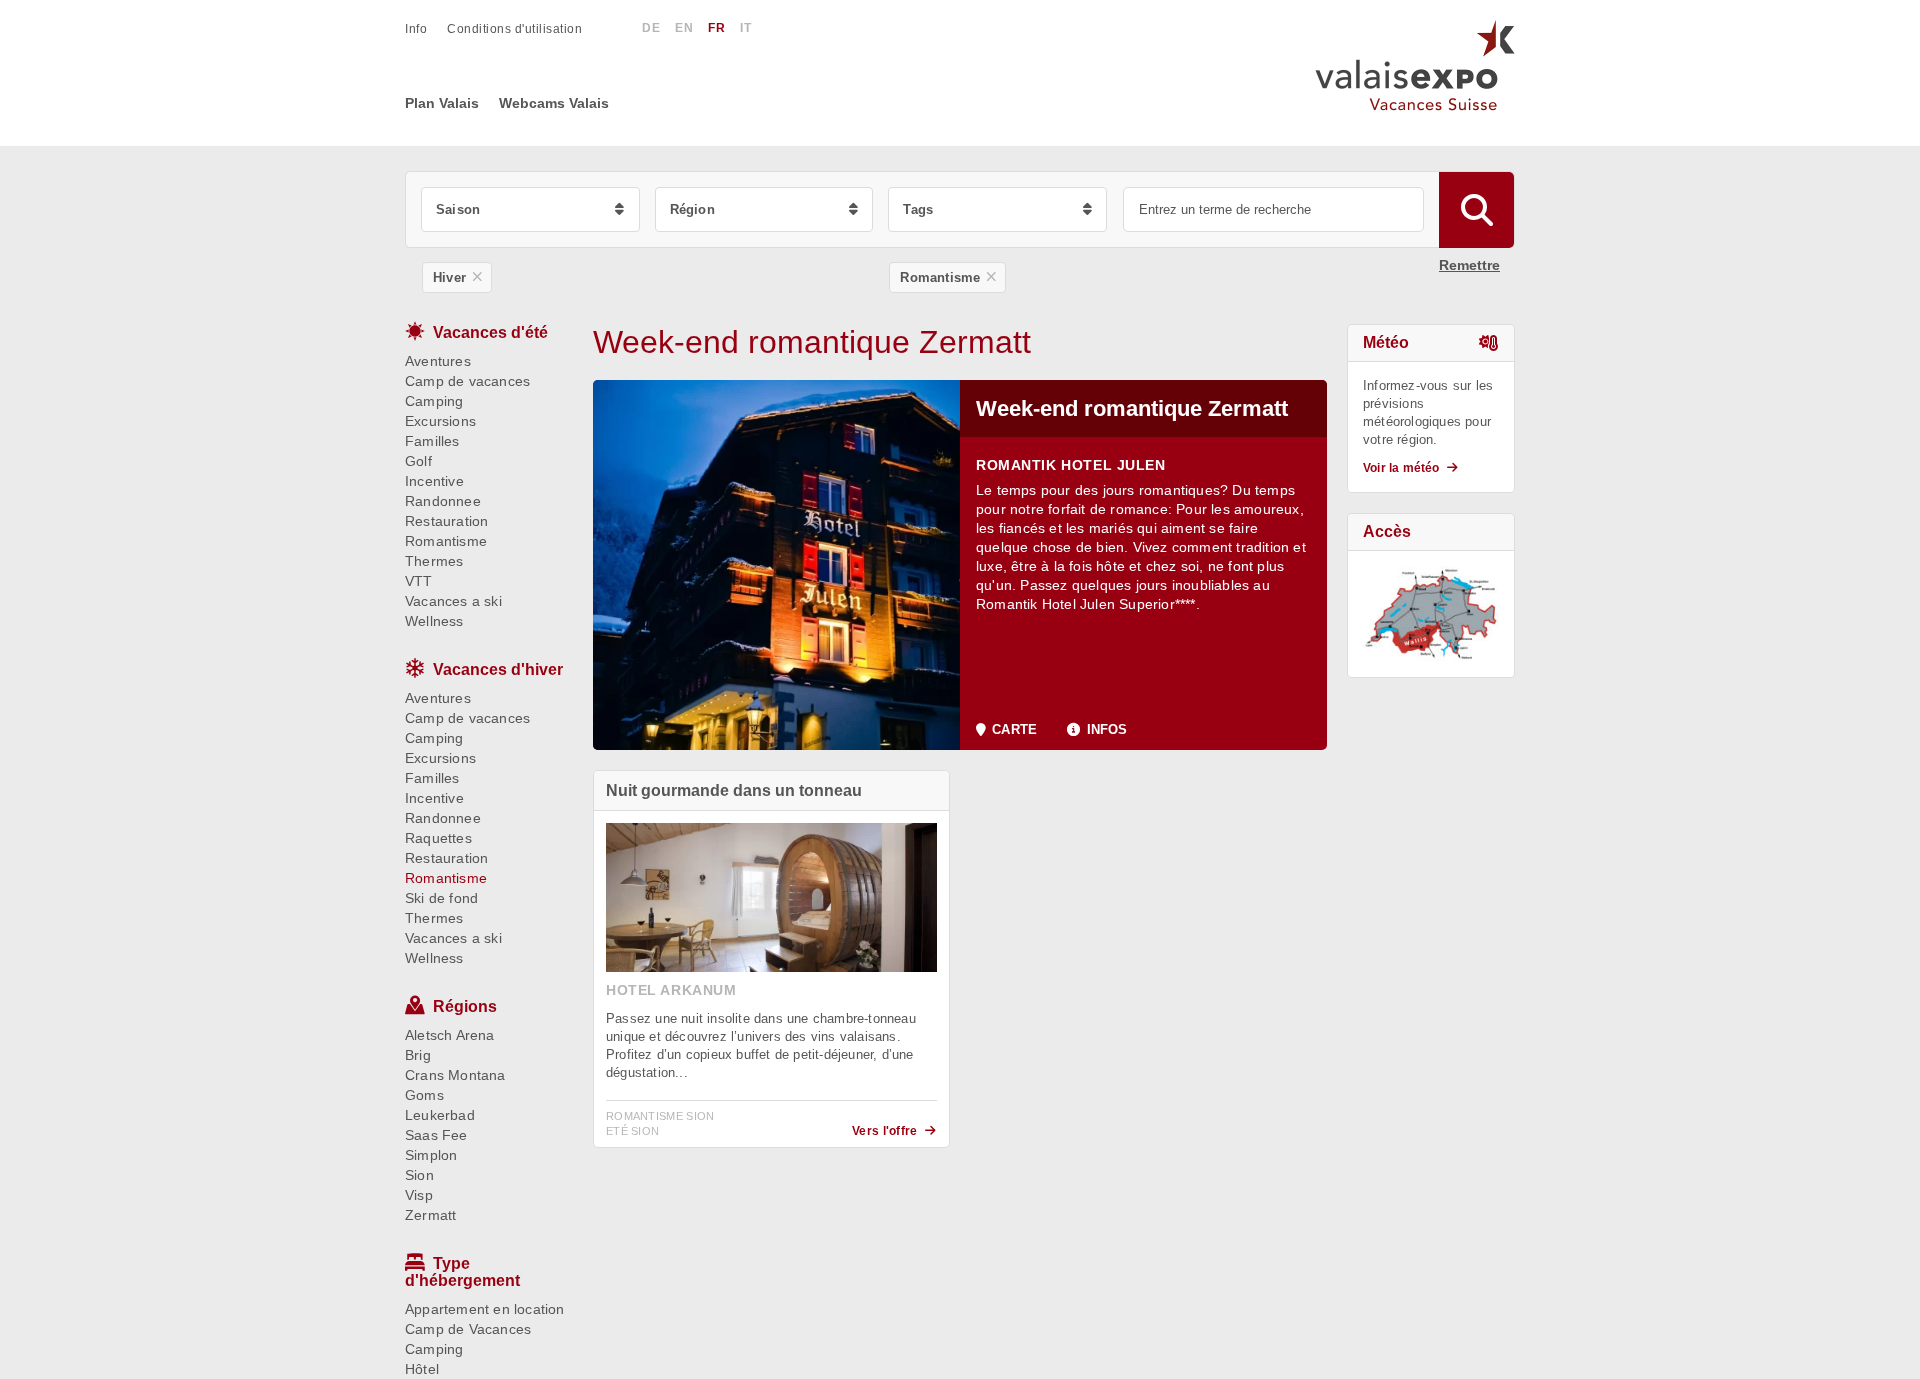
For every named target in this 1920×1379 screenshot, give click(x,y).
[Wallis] (1431, 614)
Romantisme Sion (660, 1116)
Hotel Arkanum (671, 990)
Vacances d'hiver (498, 669)
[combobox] (530, 209)
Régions (465, 1006)
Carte (1014, 729)
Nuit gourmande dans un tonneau (734, 790)
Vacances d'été (490, 332)
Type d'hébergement (462, 1272)
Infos (1107, 729)
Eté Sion (632, 1131)
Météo (1386, 342)
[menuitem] (426, 29)
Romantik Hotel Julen (1071, 465)
